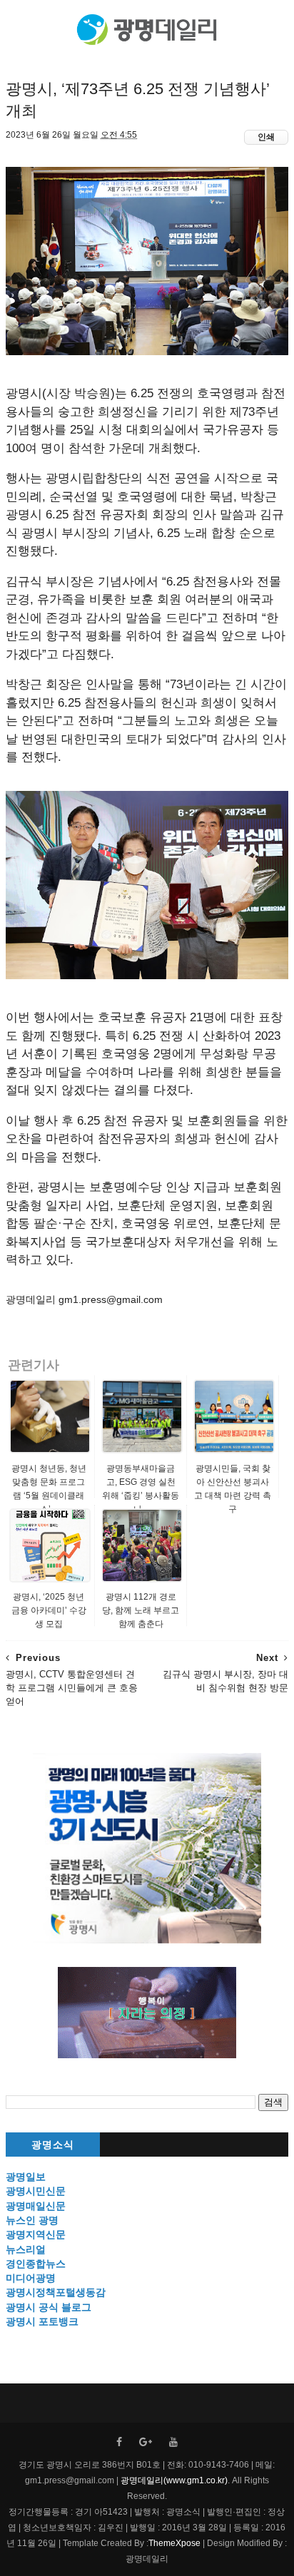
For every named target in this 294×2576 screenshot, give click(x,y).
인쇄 (266, 137)
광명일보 (26, 2177)
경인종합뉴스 (36, 2264)
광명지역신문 (36, 2234)
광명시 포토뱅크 (42, 2321)
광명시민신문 (36, 2191)
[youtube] (173, 2442)
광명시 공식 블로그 (49, 2307)
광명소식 (53, 2145)
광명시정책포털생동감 (56, 2292)
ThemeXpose (174, 2543)
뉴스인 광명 (32, 2220)
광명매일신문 (36, 2206)
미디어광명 (31, 2278)
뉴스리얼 (26, 2249)
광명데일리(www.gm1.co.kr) (174, 2480)
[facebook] (119, 2442)
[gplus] (146, 2442)
